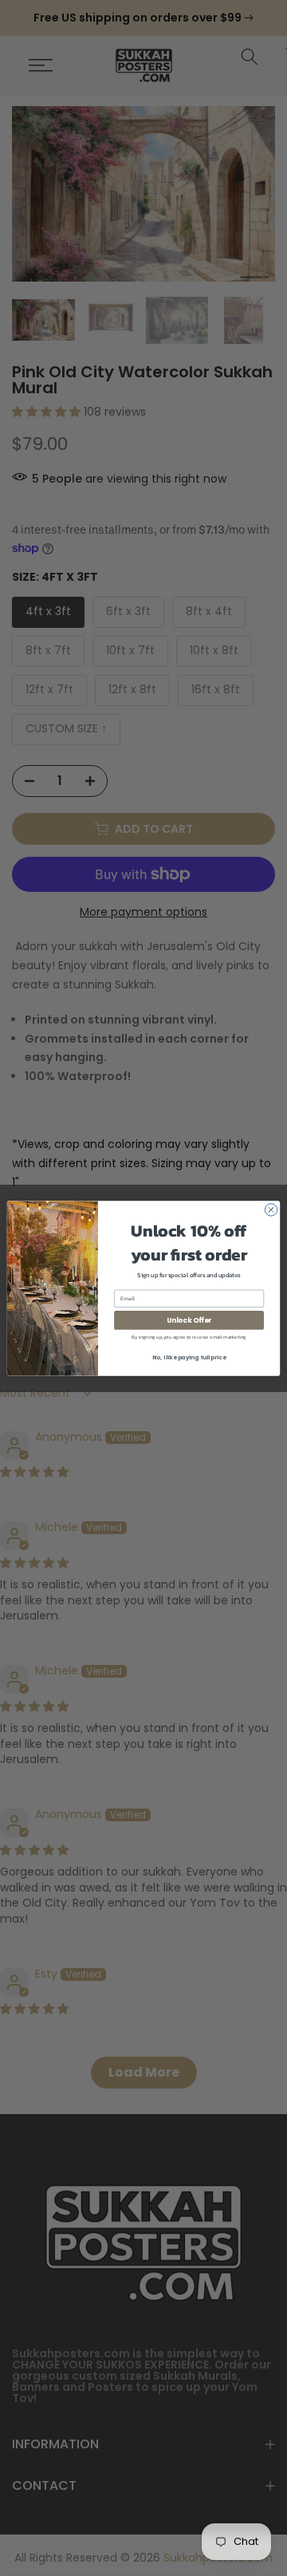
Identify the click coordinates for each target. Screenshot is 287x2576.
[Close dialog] (271, 1209)
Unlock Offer (189, 1320)
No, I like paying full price (189, 1357)
